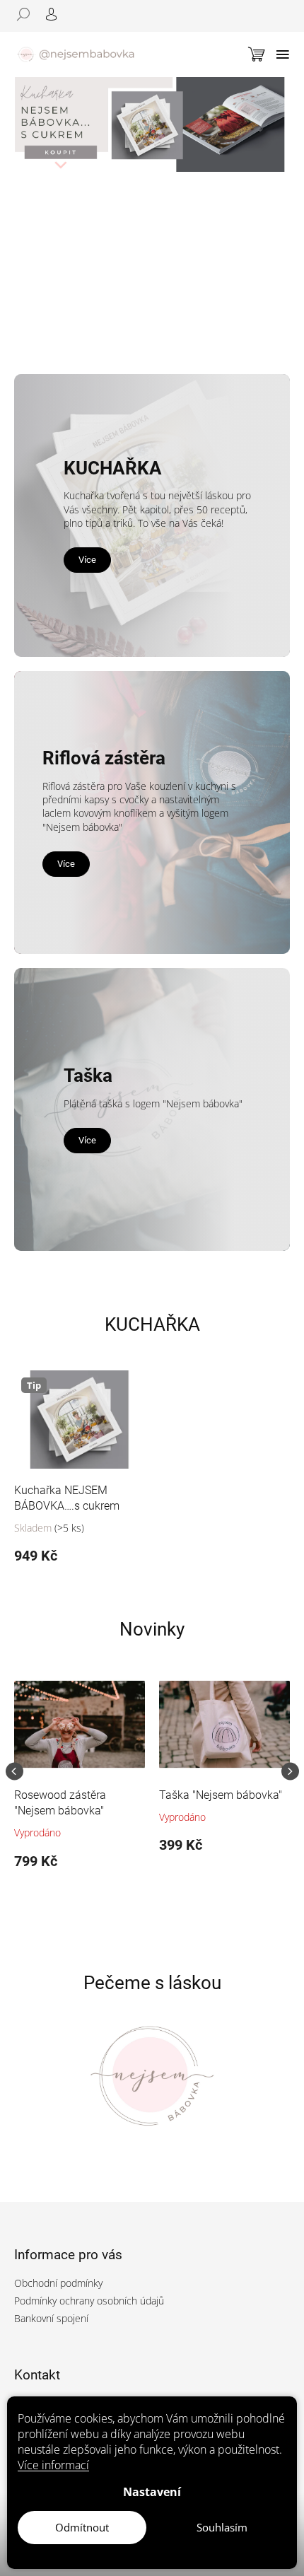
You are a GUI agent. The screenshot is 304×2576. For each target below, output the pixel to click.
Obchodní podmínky (58, 2283)
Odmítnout (82, 2527)
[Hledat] (28, 14)
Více (87, 560)
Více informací (53, 2465)
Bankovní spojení (51, 2318)
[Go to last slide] (14, 1772)
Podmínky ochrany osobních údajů (89, 2301)
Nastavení (152, 2492)
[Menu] (283, 54)
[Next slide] (290, 1772)
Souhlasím (222, 2527)
